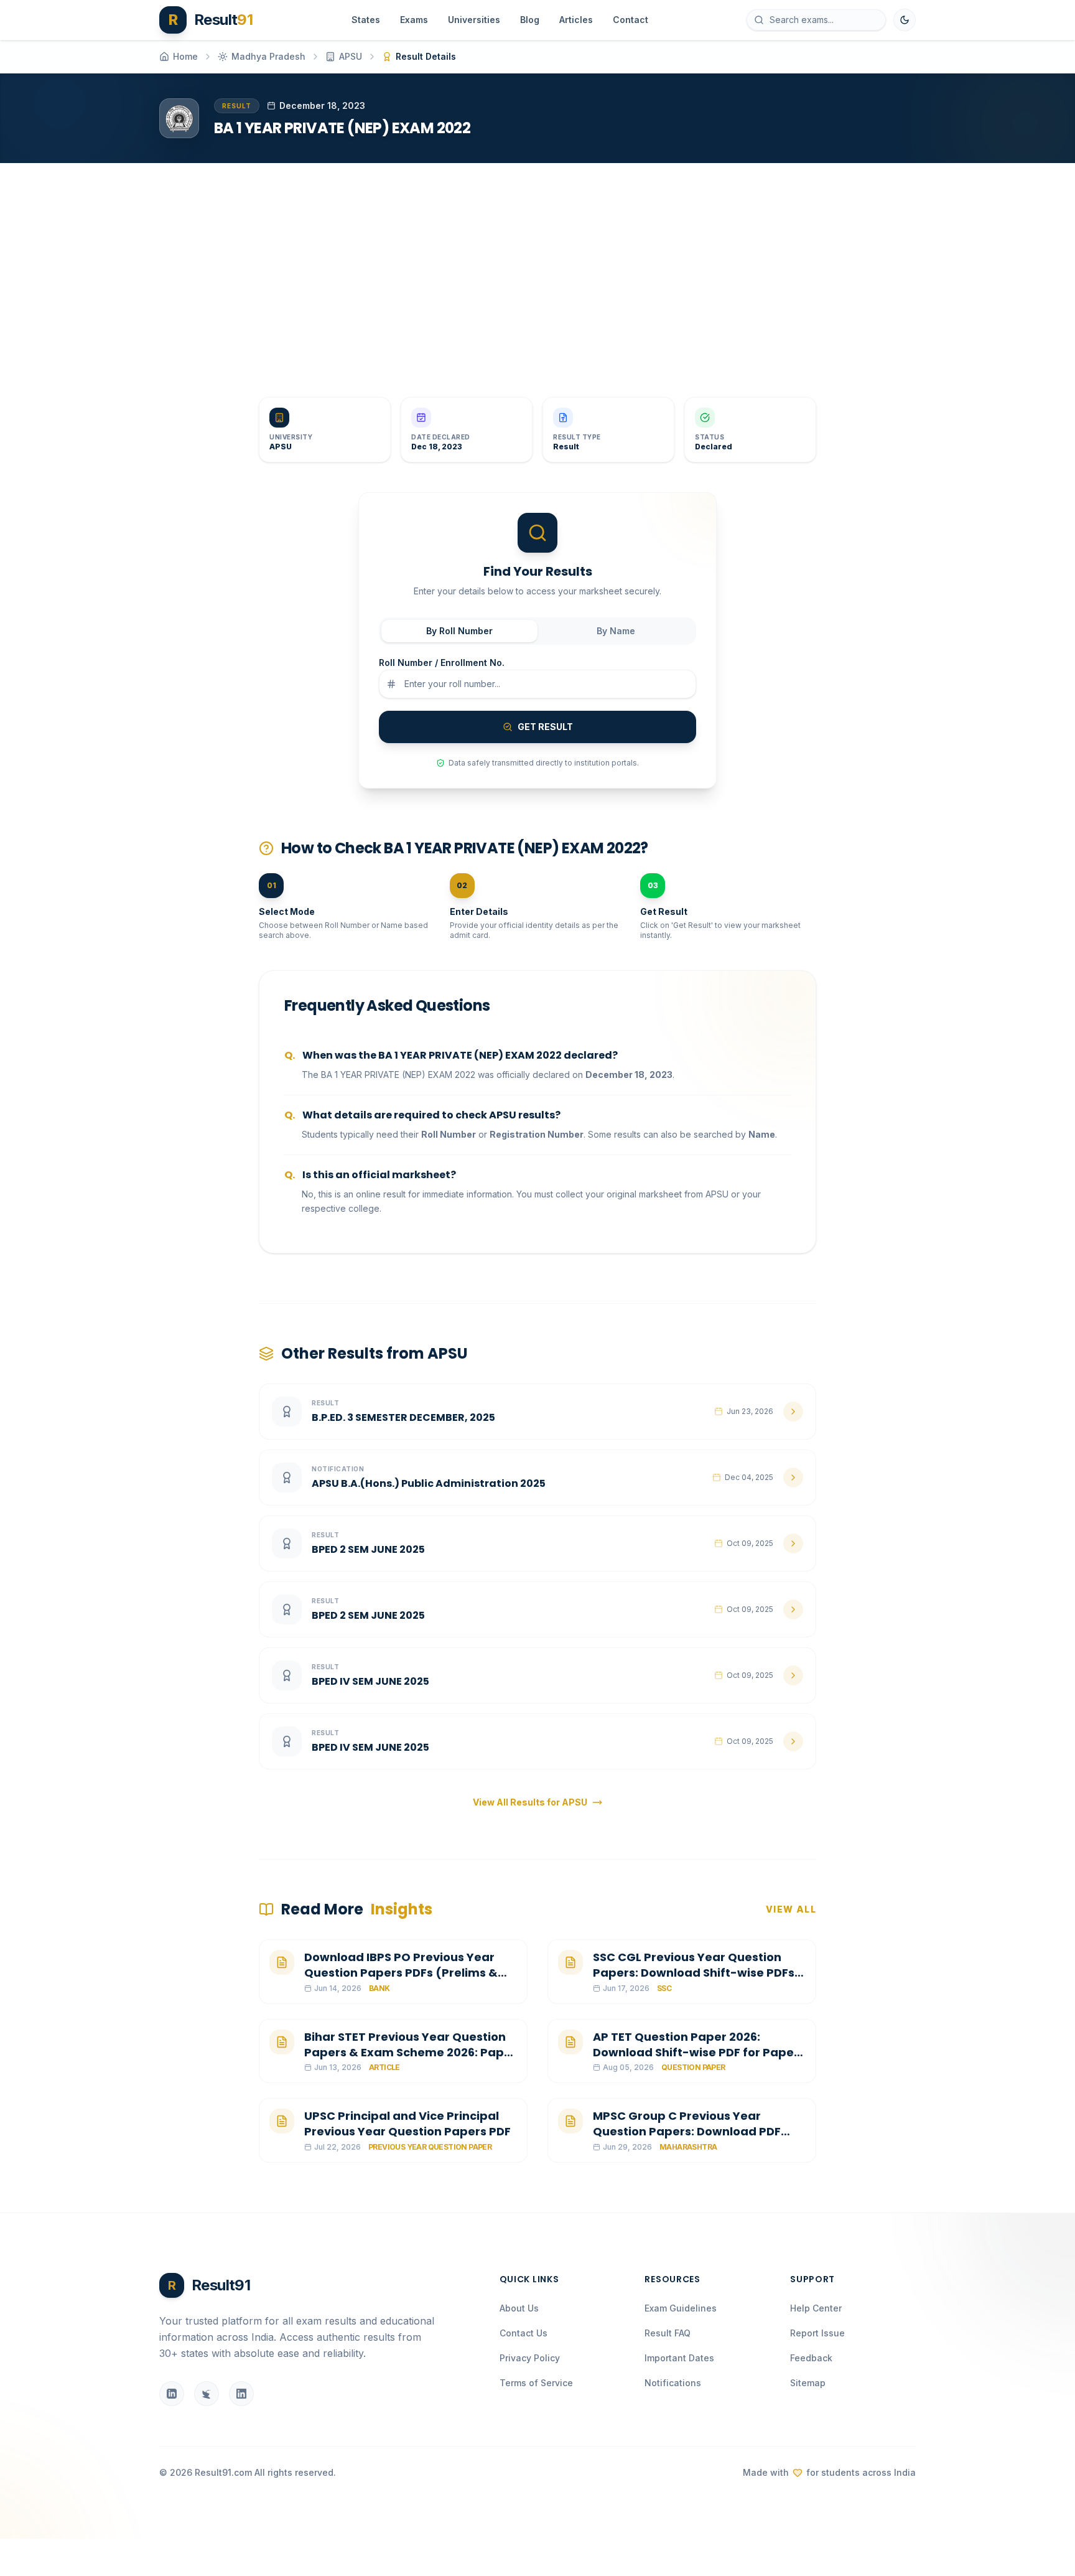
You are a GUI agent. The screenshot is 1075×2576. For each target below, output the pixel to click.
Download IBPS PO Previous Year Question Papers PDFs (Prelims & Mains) (401, 1973)
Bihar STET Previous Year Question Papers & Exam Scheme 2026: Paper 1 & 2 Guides (410, 2052)
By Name (616, 631)
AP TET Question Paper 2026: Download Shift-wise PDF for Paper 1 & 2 (699, 2052)
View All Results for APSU (530, 1802)
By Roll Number (459, 631)
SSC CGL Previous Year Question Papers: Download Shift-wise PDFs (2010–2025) (694, 1973)
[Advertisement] (533, 270)
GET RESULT (545, 727)
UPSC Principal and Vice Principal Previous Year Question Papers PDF (407, 2124)
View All (791, 1909)
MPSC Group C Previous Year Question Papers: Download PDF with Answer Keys (687, 2131)
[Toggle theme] (905, 20)
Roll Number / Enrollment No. (442, 663)
